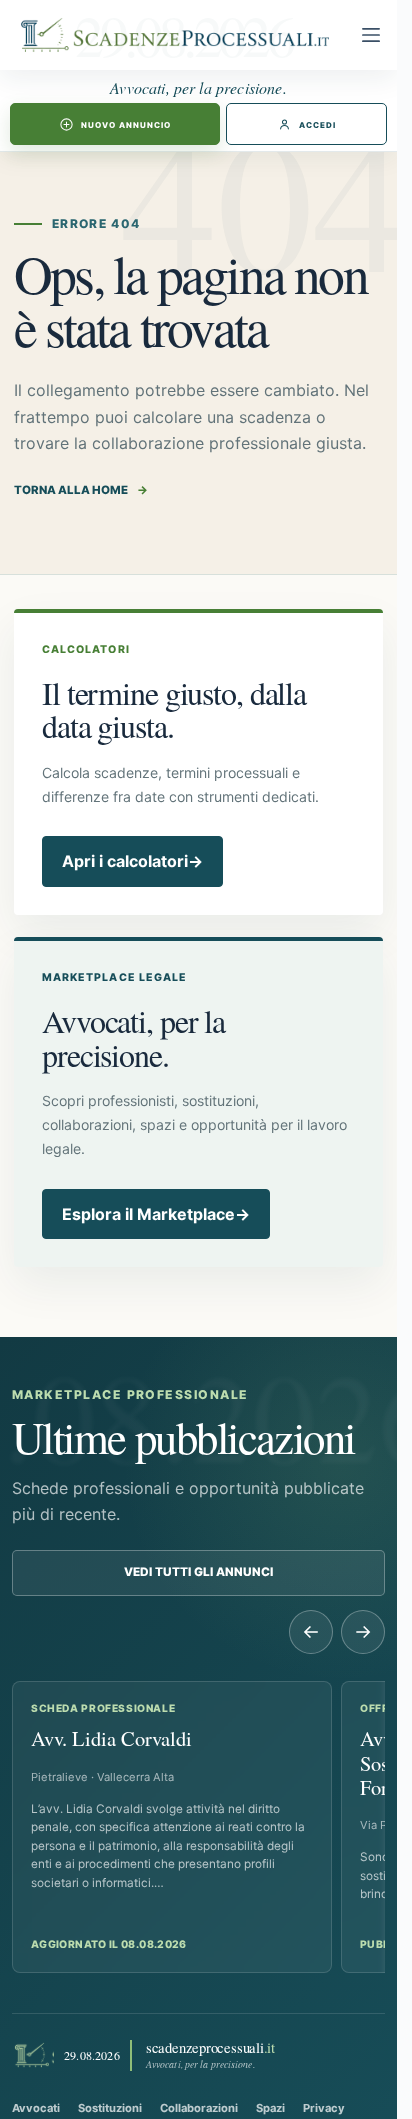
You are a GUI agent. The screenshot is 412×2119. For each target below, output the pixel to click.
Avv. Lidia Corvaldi (111, 1738)
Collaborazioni (199, 2108)
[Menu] (371, 35)
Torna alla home (81, 490)
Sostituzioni (110, 2108)
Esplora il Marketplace (156, 1214)
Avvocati (36, 2108)
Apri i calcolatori (132, 861)
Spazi (270, 2108)
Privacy (324, 2108)
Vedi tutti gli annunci (198, 1572)
